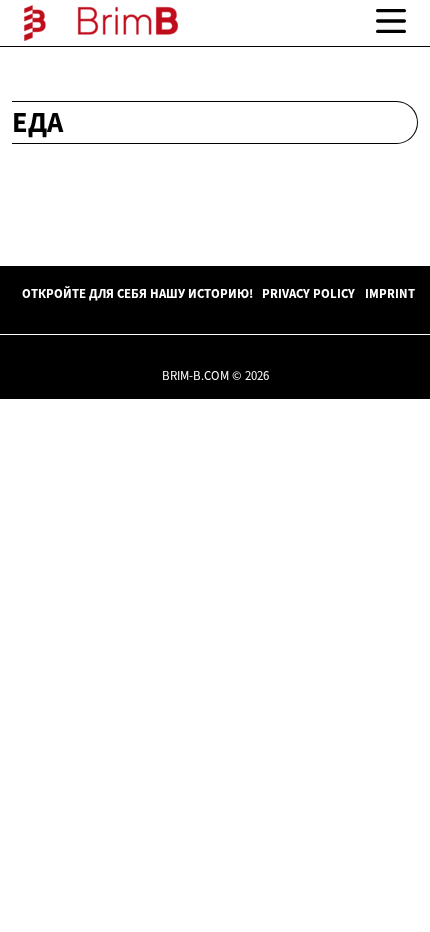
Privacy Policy (308, 293)
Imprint (390, 293)
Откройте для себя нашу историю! (137, 293)
